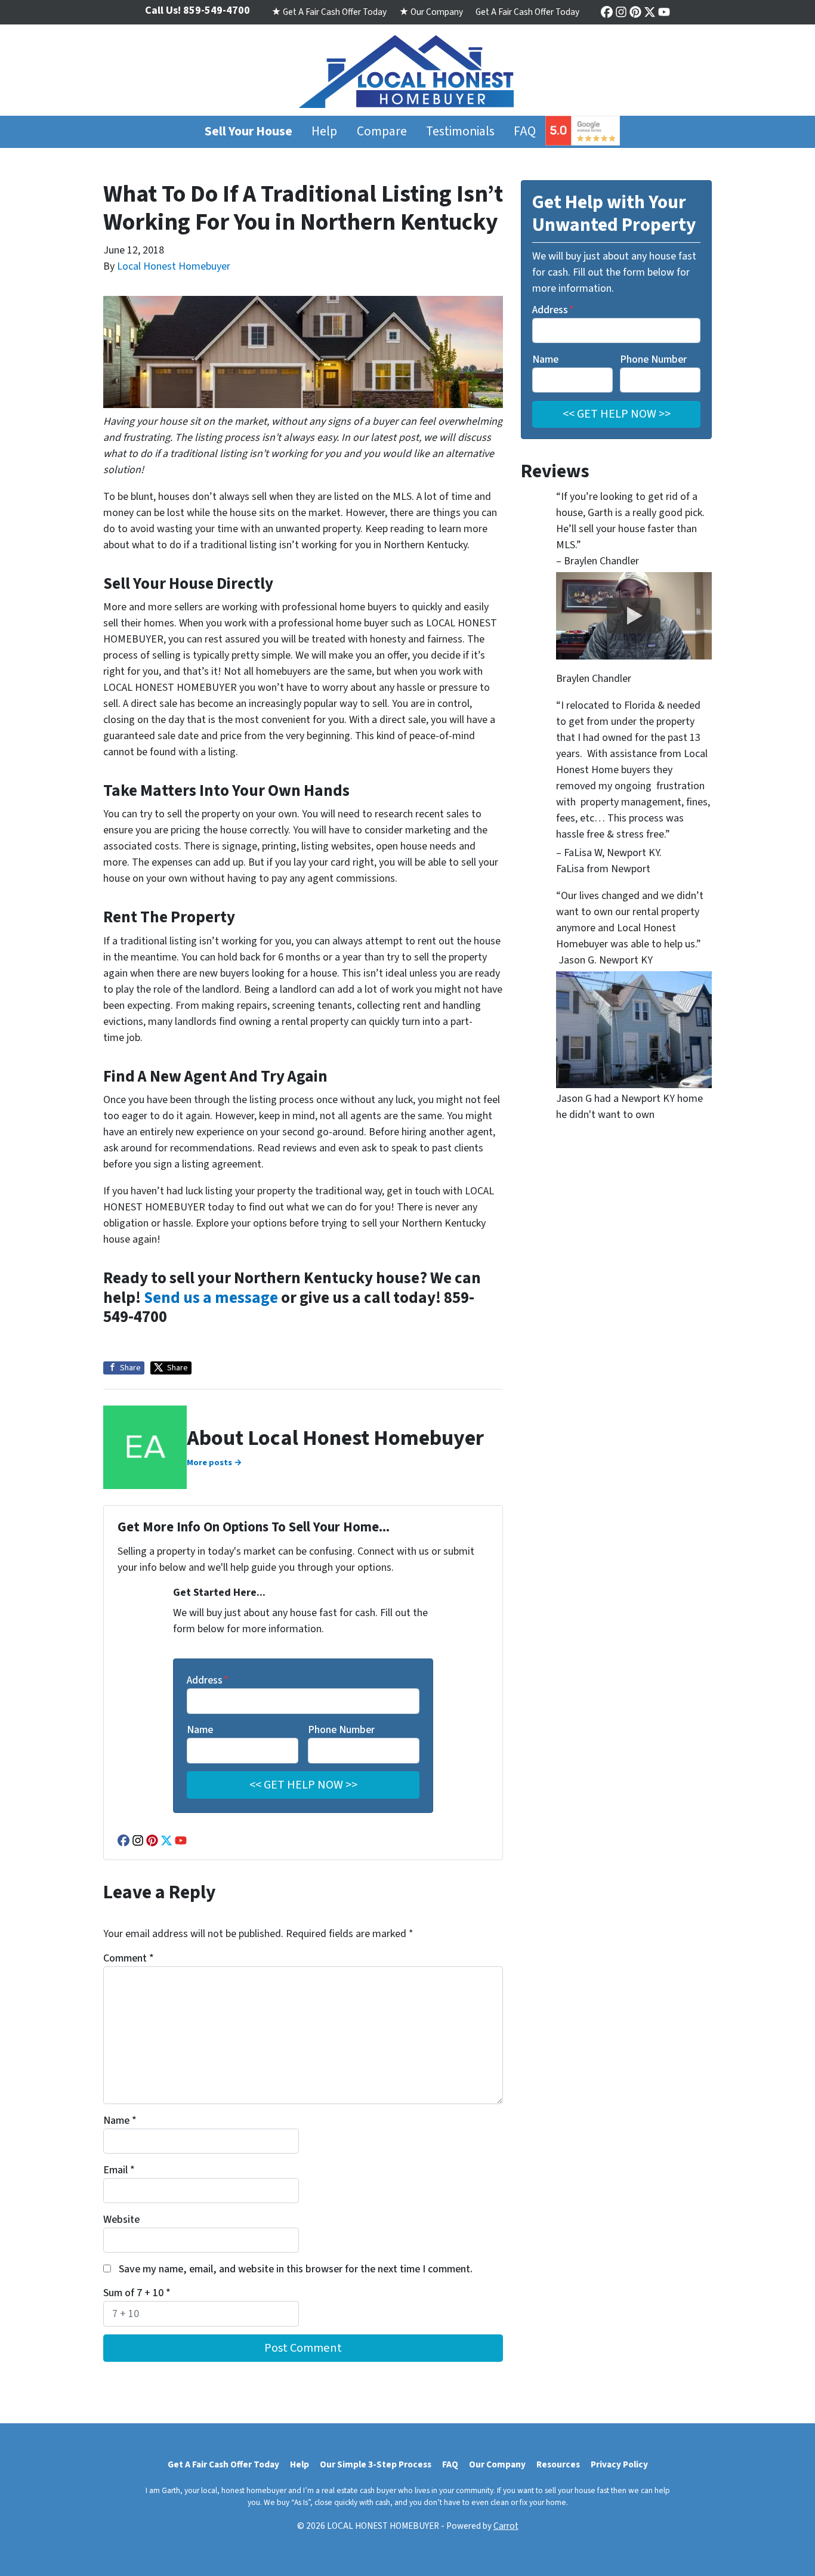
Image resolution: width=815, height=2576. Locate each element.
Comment (129, 1958)
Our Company (497, 2464)
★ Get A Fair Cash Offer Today (329, 12)
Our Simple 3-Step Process (376, 2464)
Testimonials (460, 132)
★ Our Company (431, 12)
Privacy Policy (619, 2464)
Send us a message (211, 1298)
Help (324, 132)
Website (121, 2220)
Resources (558, 2464)
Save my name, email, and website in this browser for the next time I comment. (296, 2269)
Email (119, 2170)
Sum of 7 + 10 (137, 2293)
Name (200, 1730)
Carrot (506, 2526)
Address (208, 1680)
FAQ (525, 132)
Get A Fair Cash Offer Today (527, 12)
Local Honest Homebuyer (174, 266)
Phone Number (341, 1730)
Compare (382, 132)
